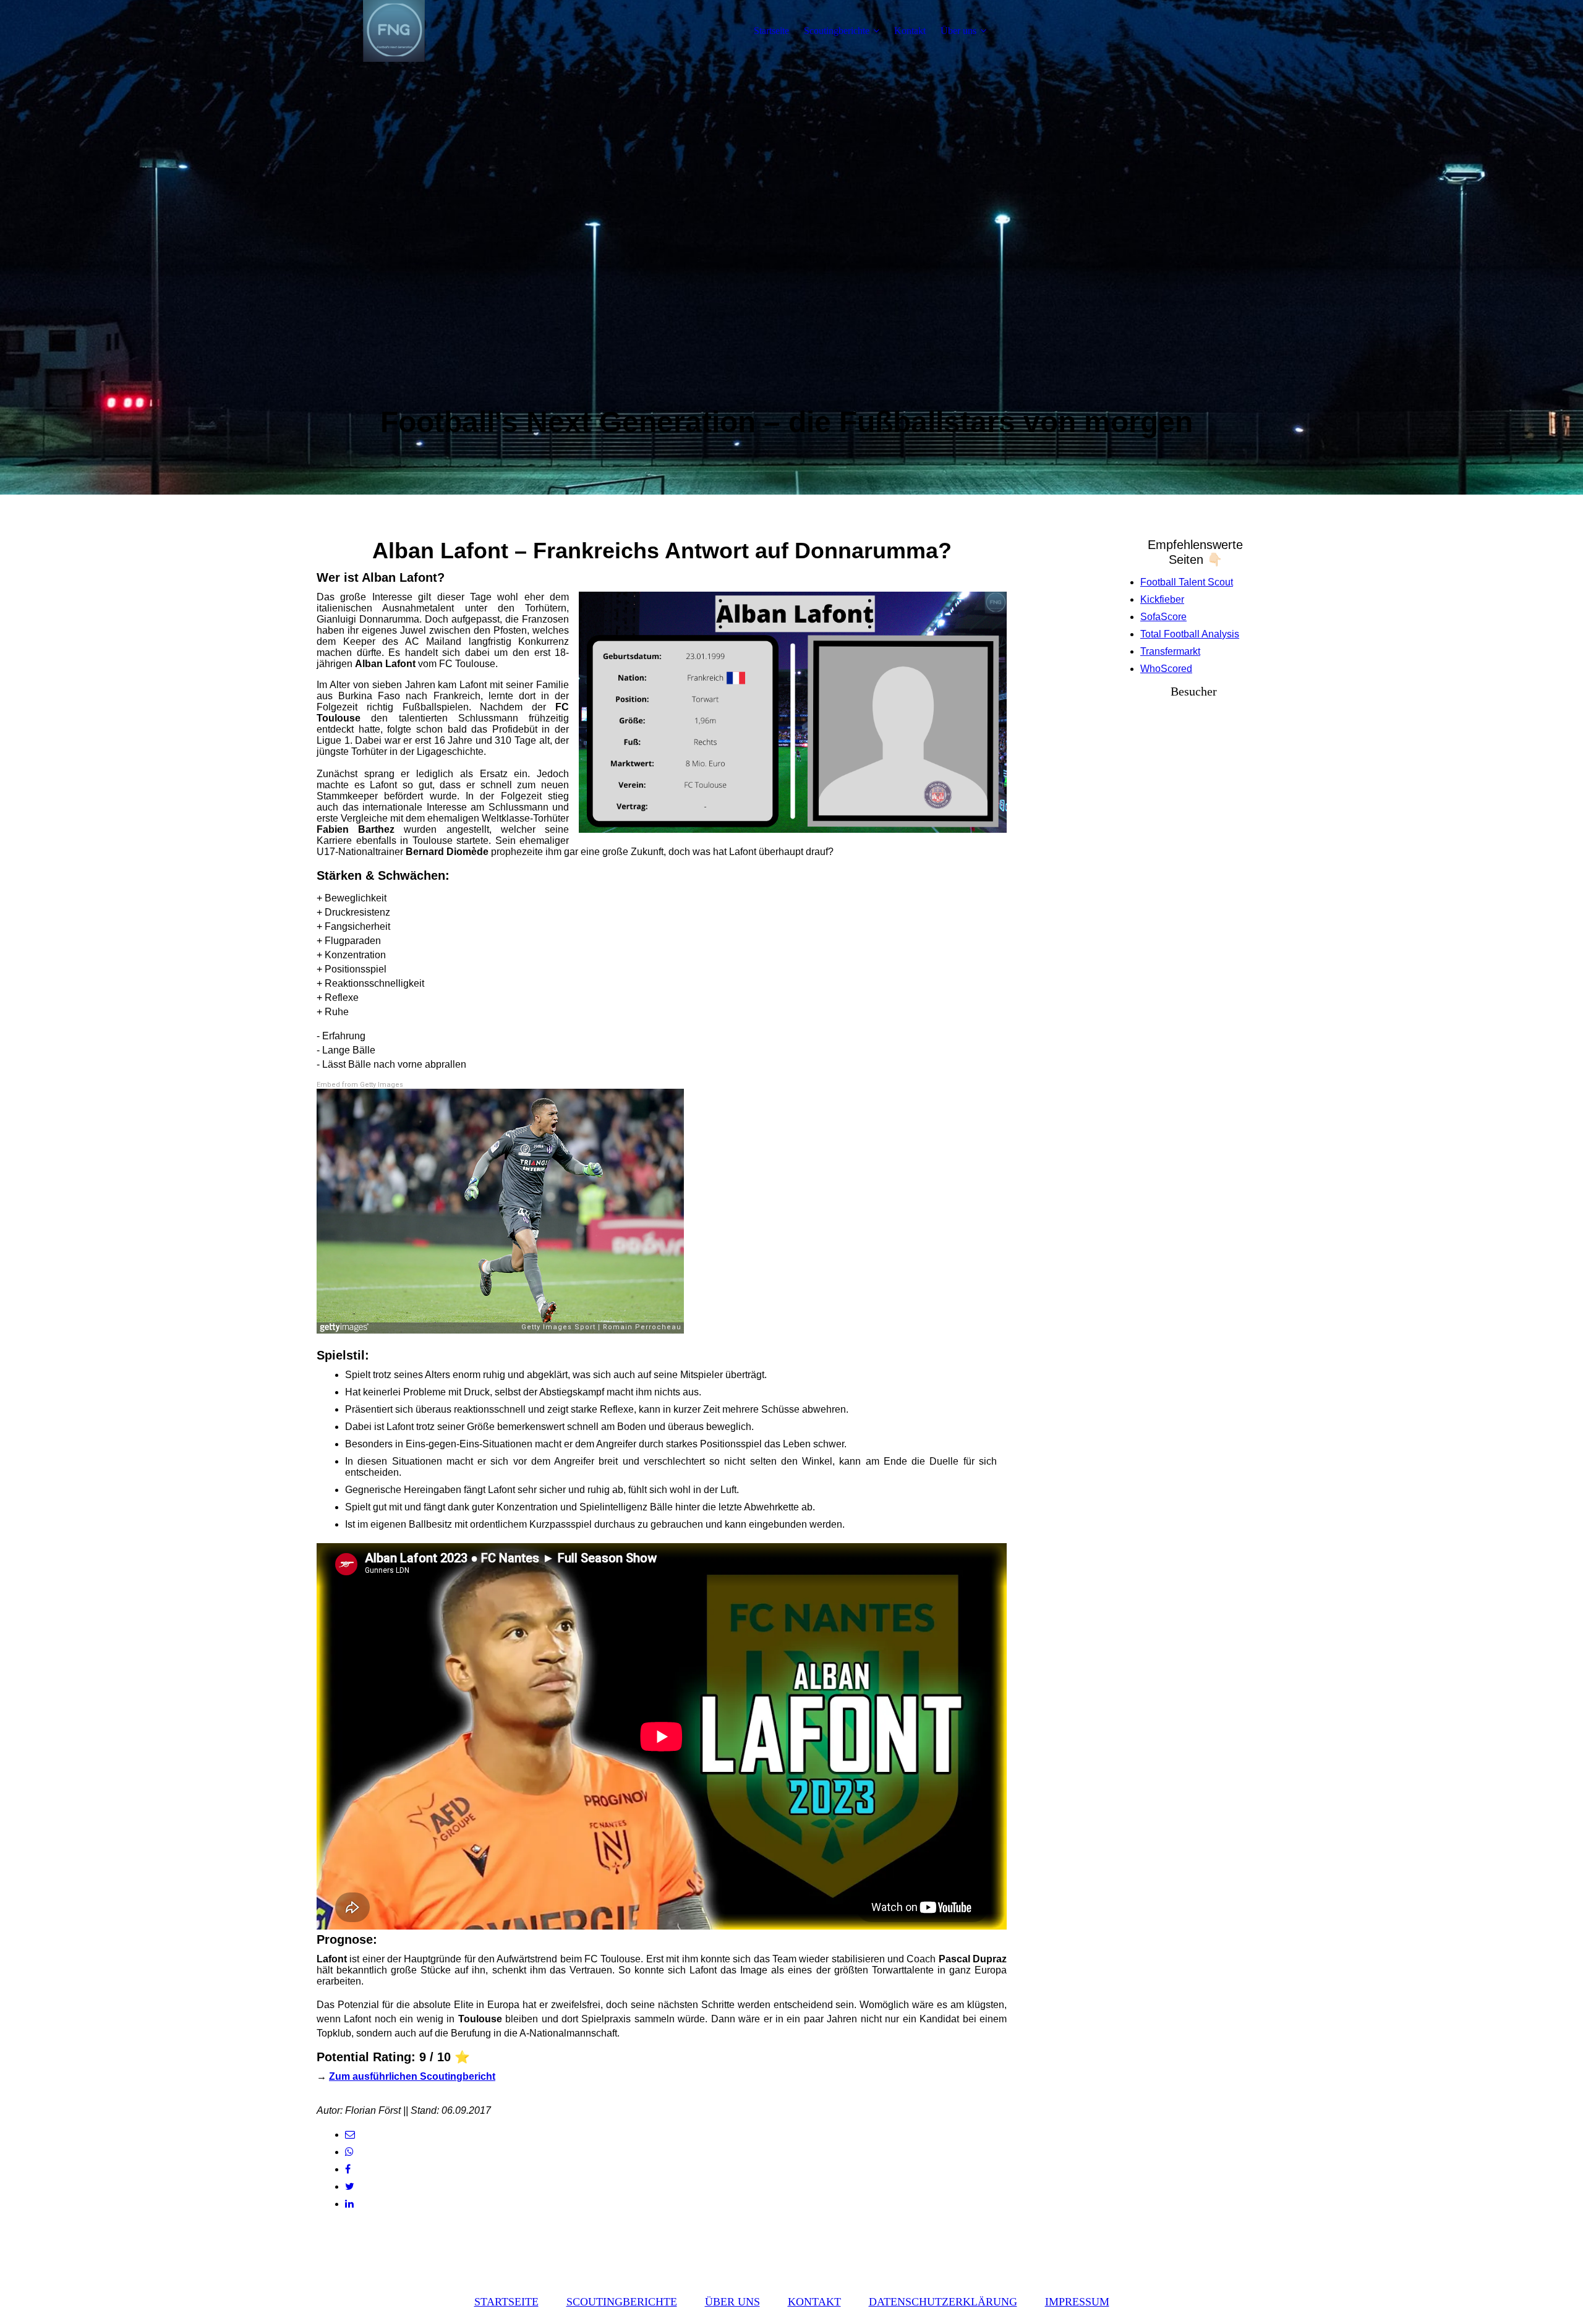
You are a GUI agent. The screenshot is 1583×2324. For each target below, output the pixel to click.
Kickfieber (1162, 599)
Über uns (958, 31)
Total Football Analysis (1190, 634)
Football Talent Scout (1187, 582)
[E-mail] (350, 2135)
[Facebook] (348, 2169)
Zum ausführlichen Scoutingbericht (412, 2076)
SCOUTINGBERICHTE (622, 2302)
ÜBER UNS (732, 2302)
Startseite (771, 31)
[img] (394, 31)
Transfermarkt (1170, 651)
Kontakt (910, 31)
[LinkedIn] (349, 2204)
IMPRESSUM (1077, 2302)
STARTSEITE (506, 2302)
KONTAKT (814, 2302)
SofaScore (1163, 617)
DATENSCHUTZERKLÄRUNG (943, 2302)
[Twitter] (350, 2186)
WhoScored (1166, 669)
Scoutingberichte (837, 31)
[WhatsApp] (349, 2152)
